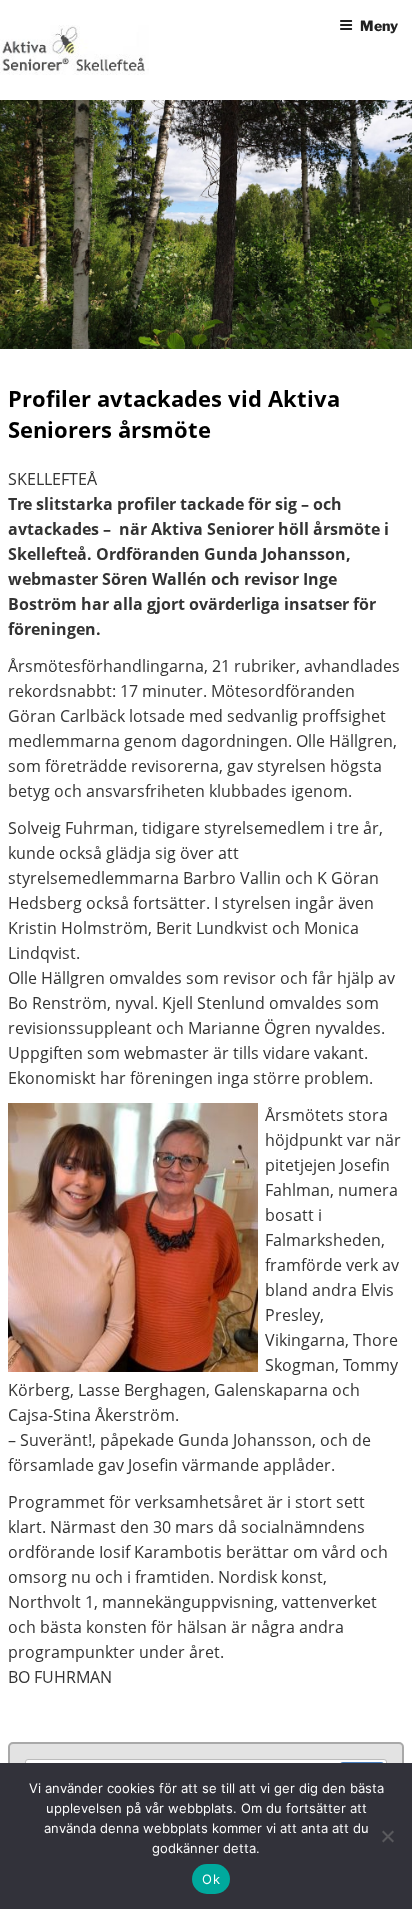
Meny (379, 25)
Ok (211, 1879)
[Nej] (387, 1836)
